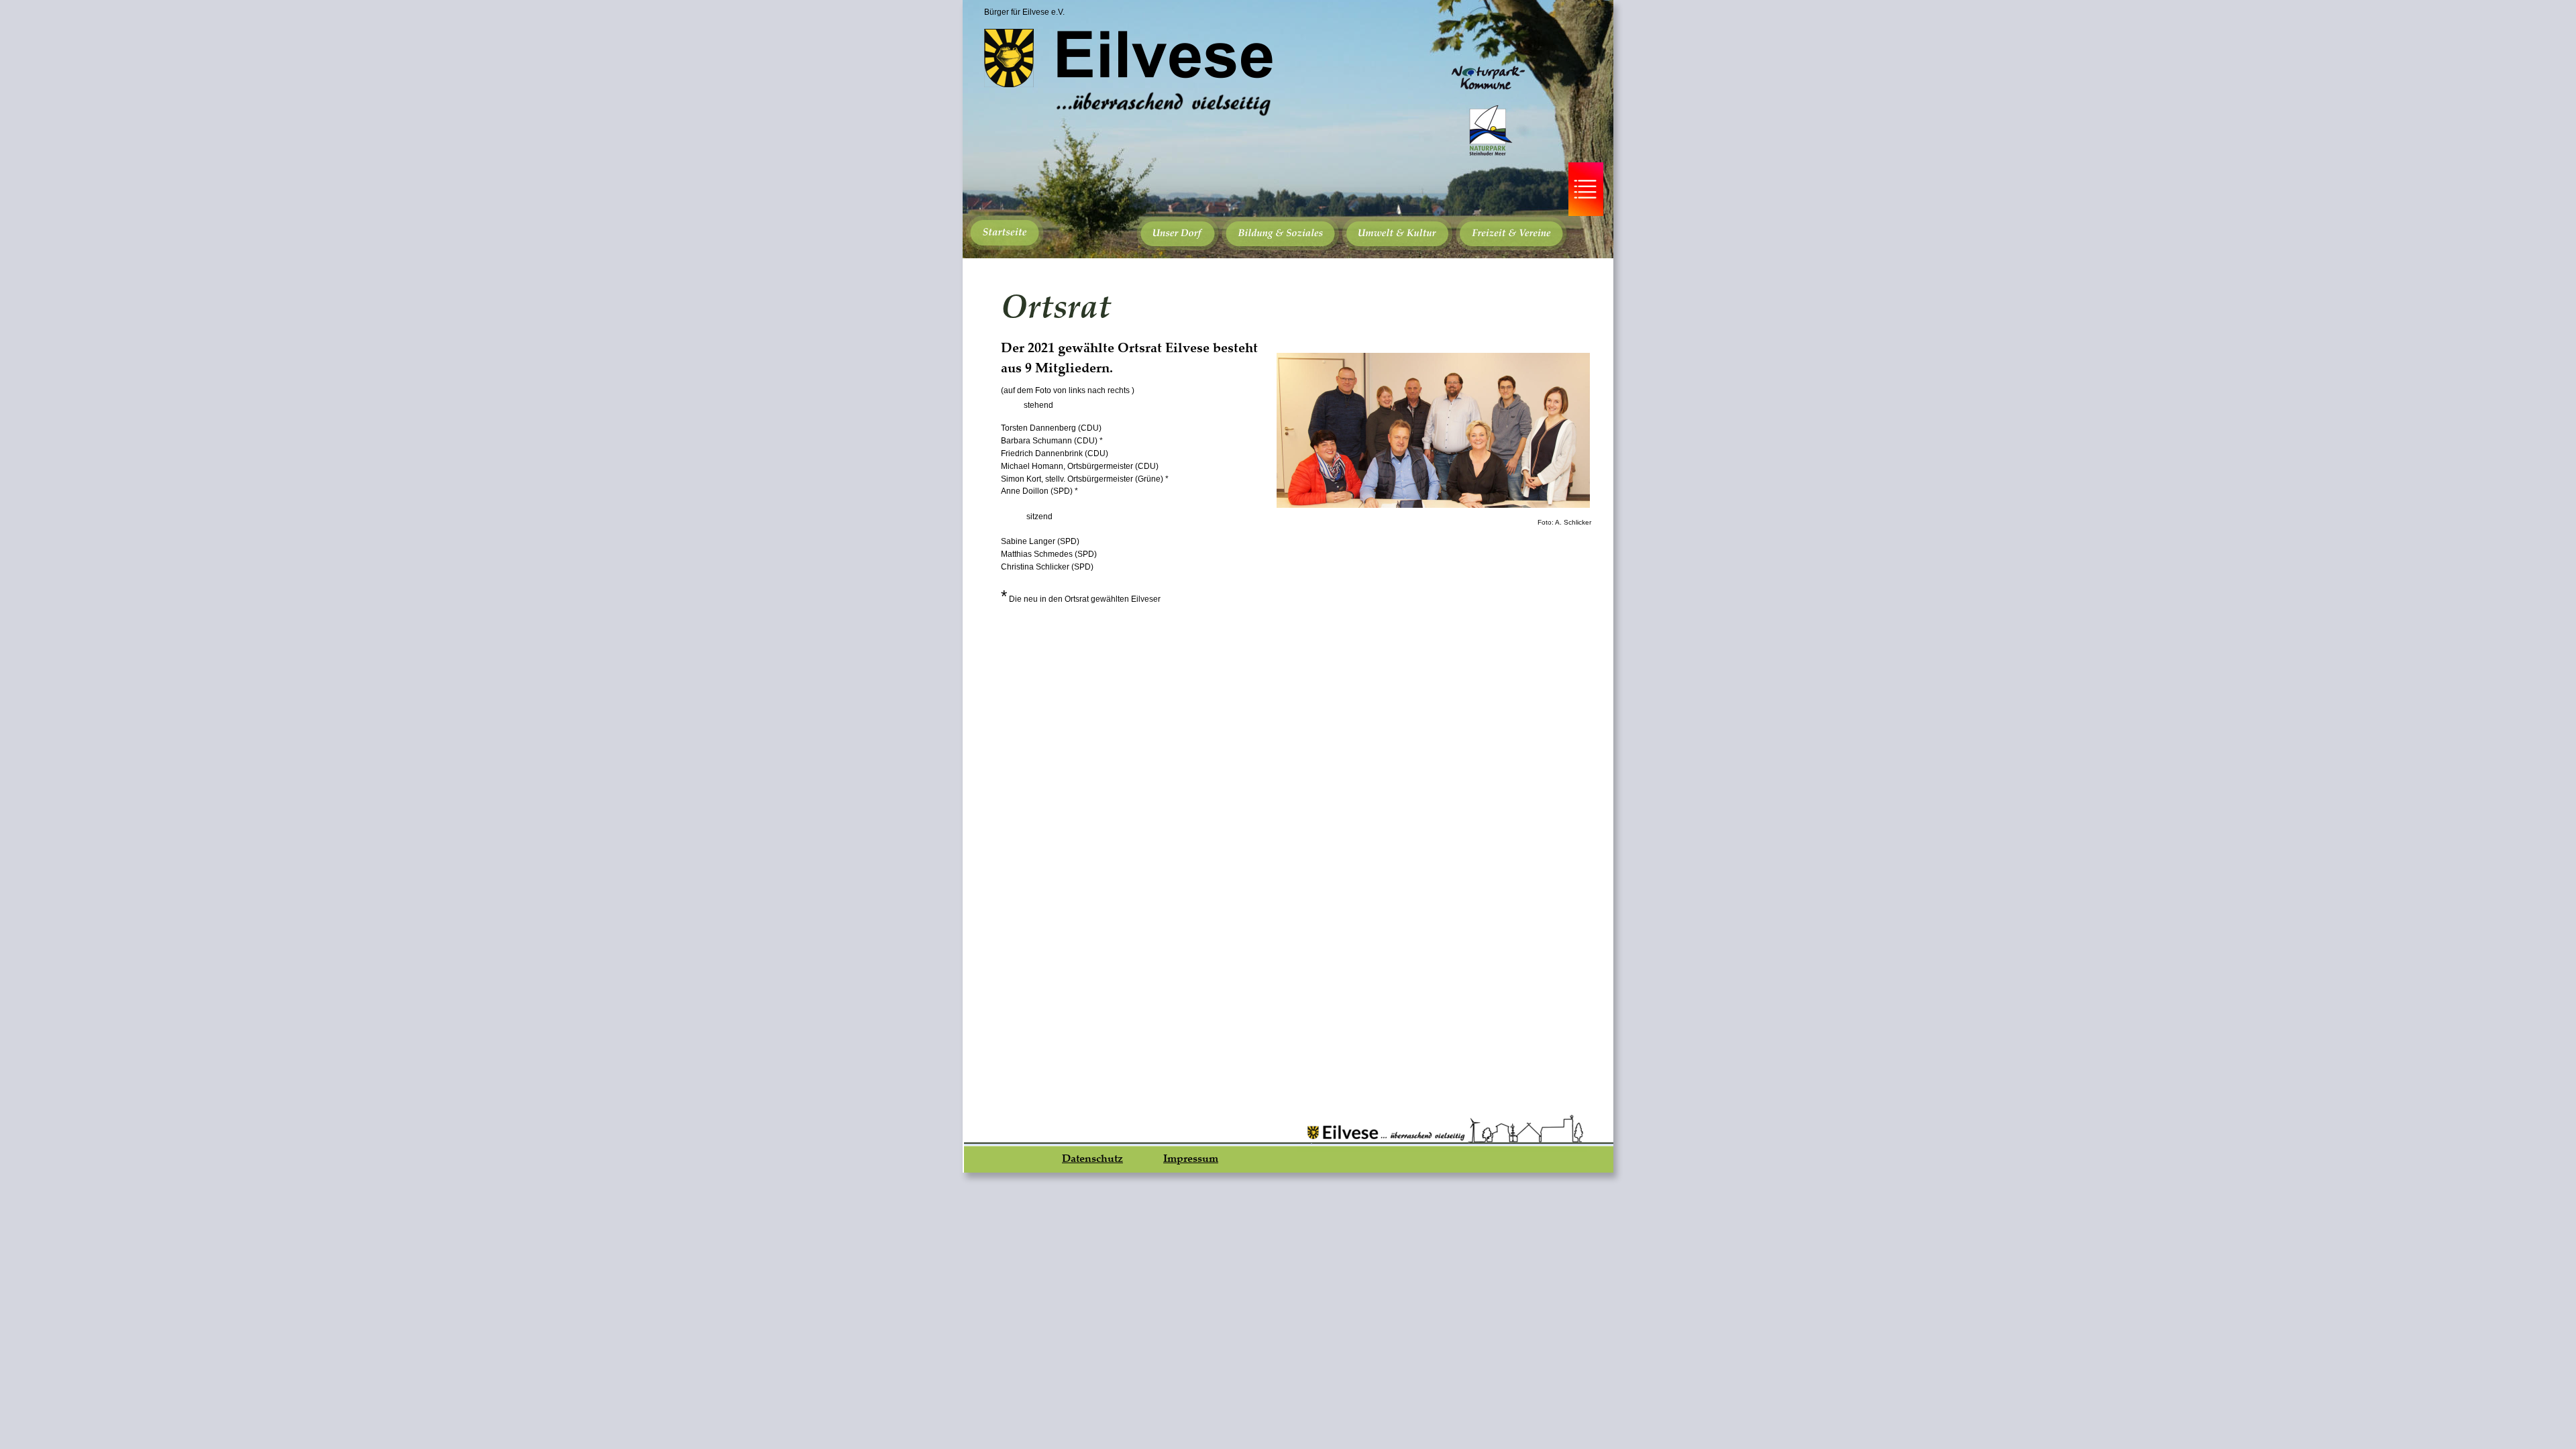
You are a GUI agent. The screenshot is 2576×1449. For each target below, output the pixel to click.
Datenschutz (1092, 1158)
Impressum (1191, 1158)
